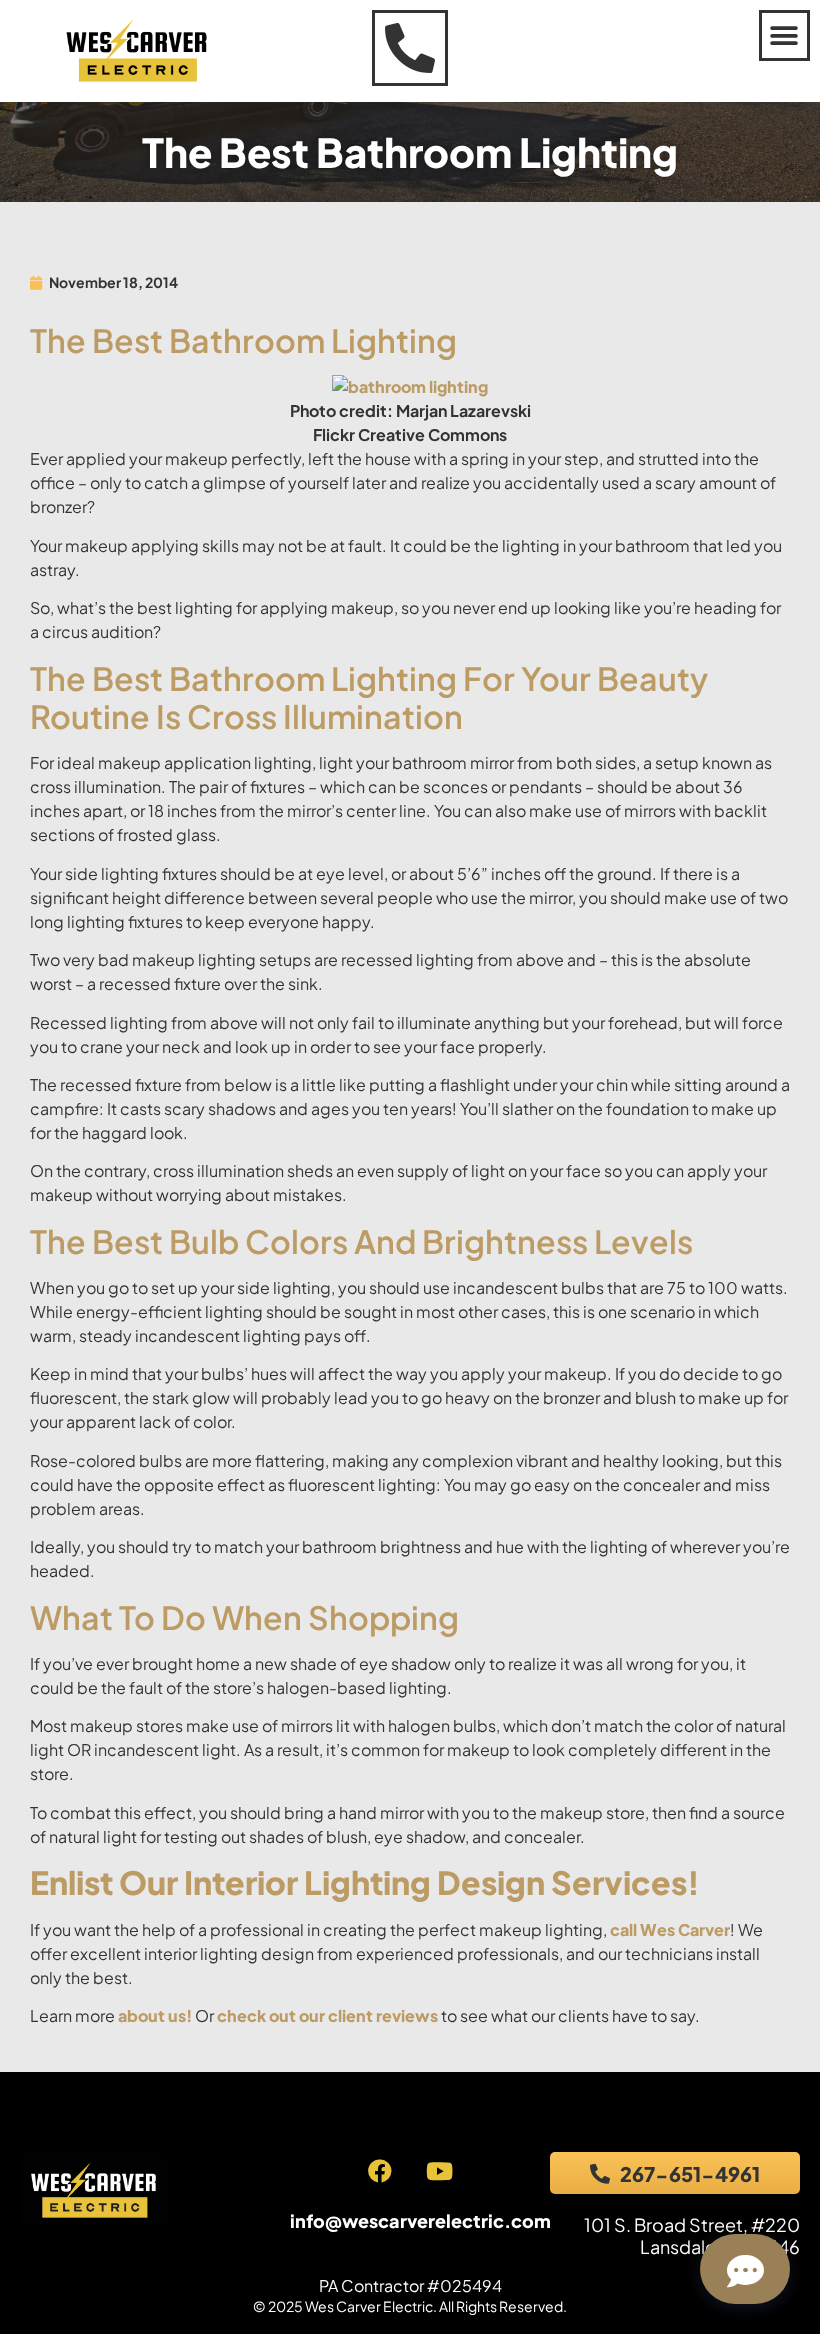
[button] (784, 35)
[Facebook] (380, 2171)
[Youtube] (439, 2171)
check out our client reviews (327, 2015)
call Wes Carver (670, 1929)
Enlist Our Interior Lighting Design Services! (365, 1882)
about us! (155, 2015)
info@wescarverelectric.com (420, 2220)
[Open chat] (745, 2269)
